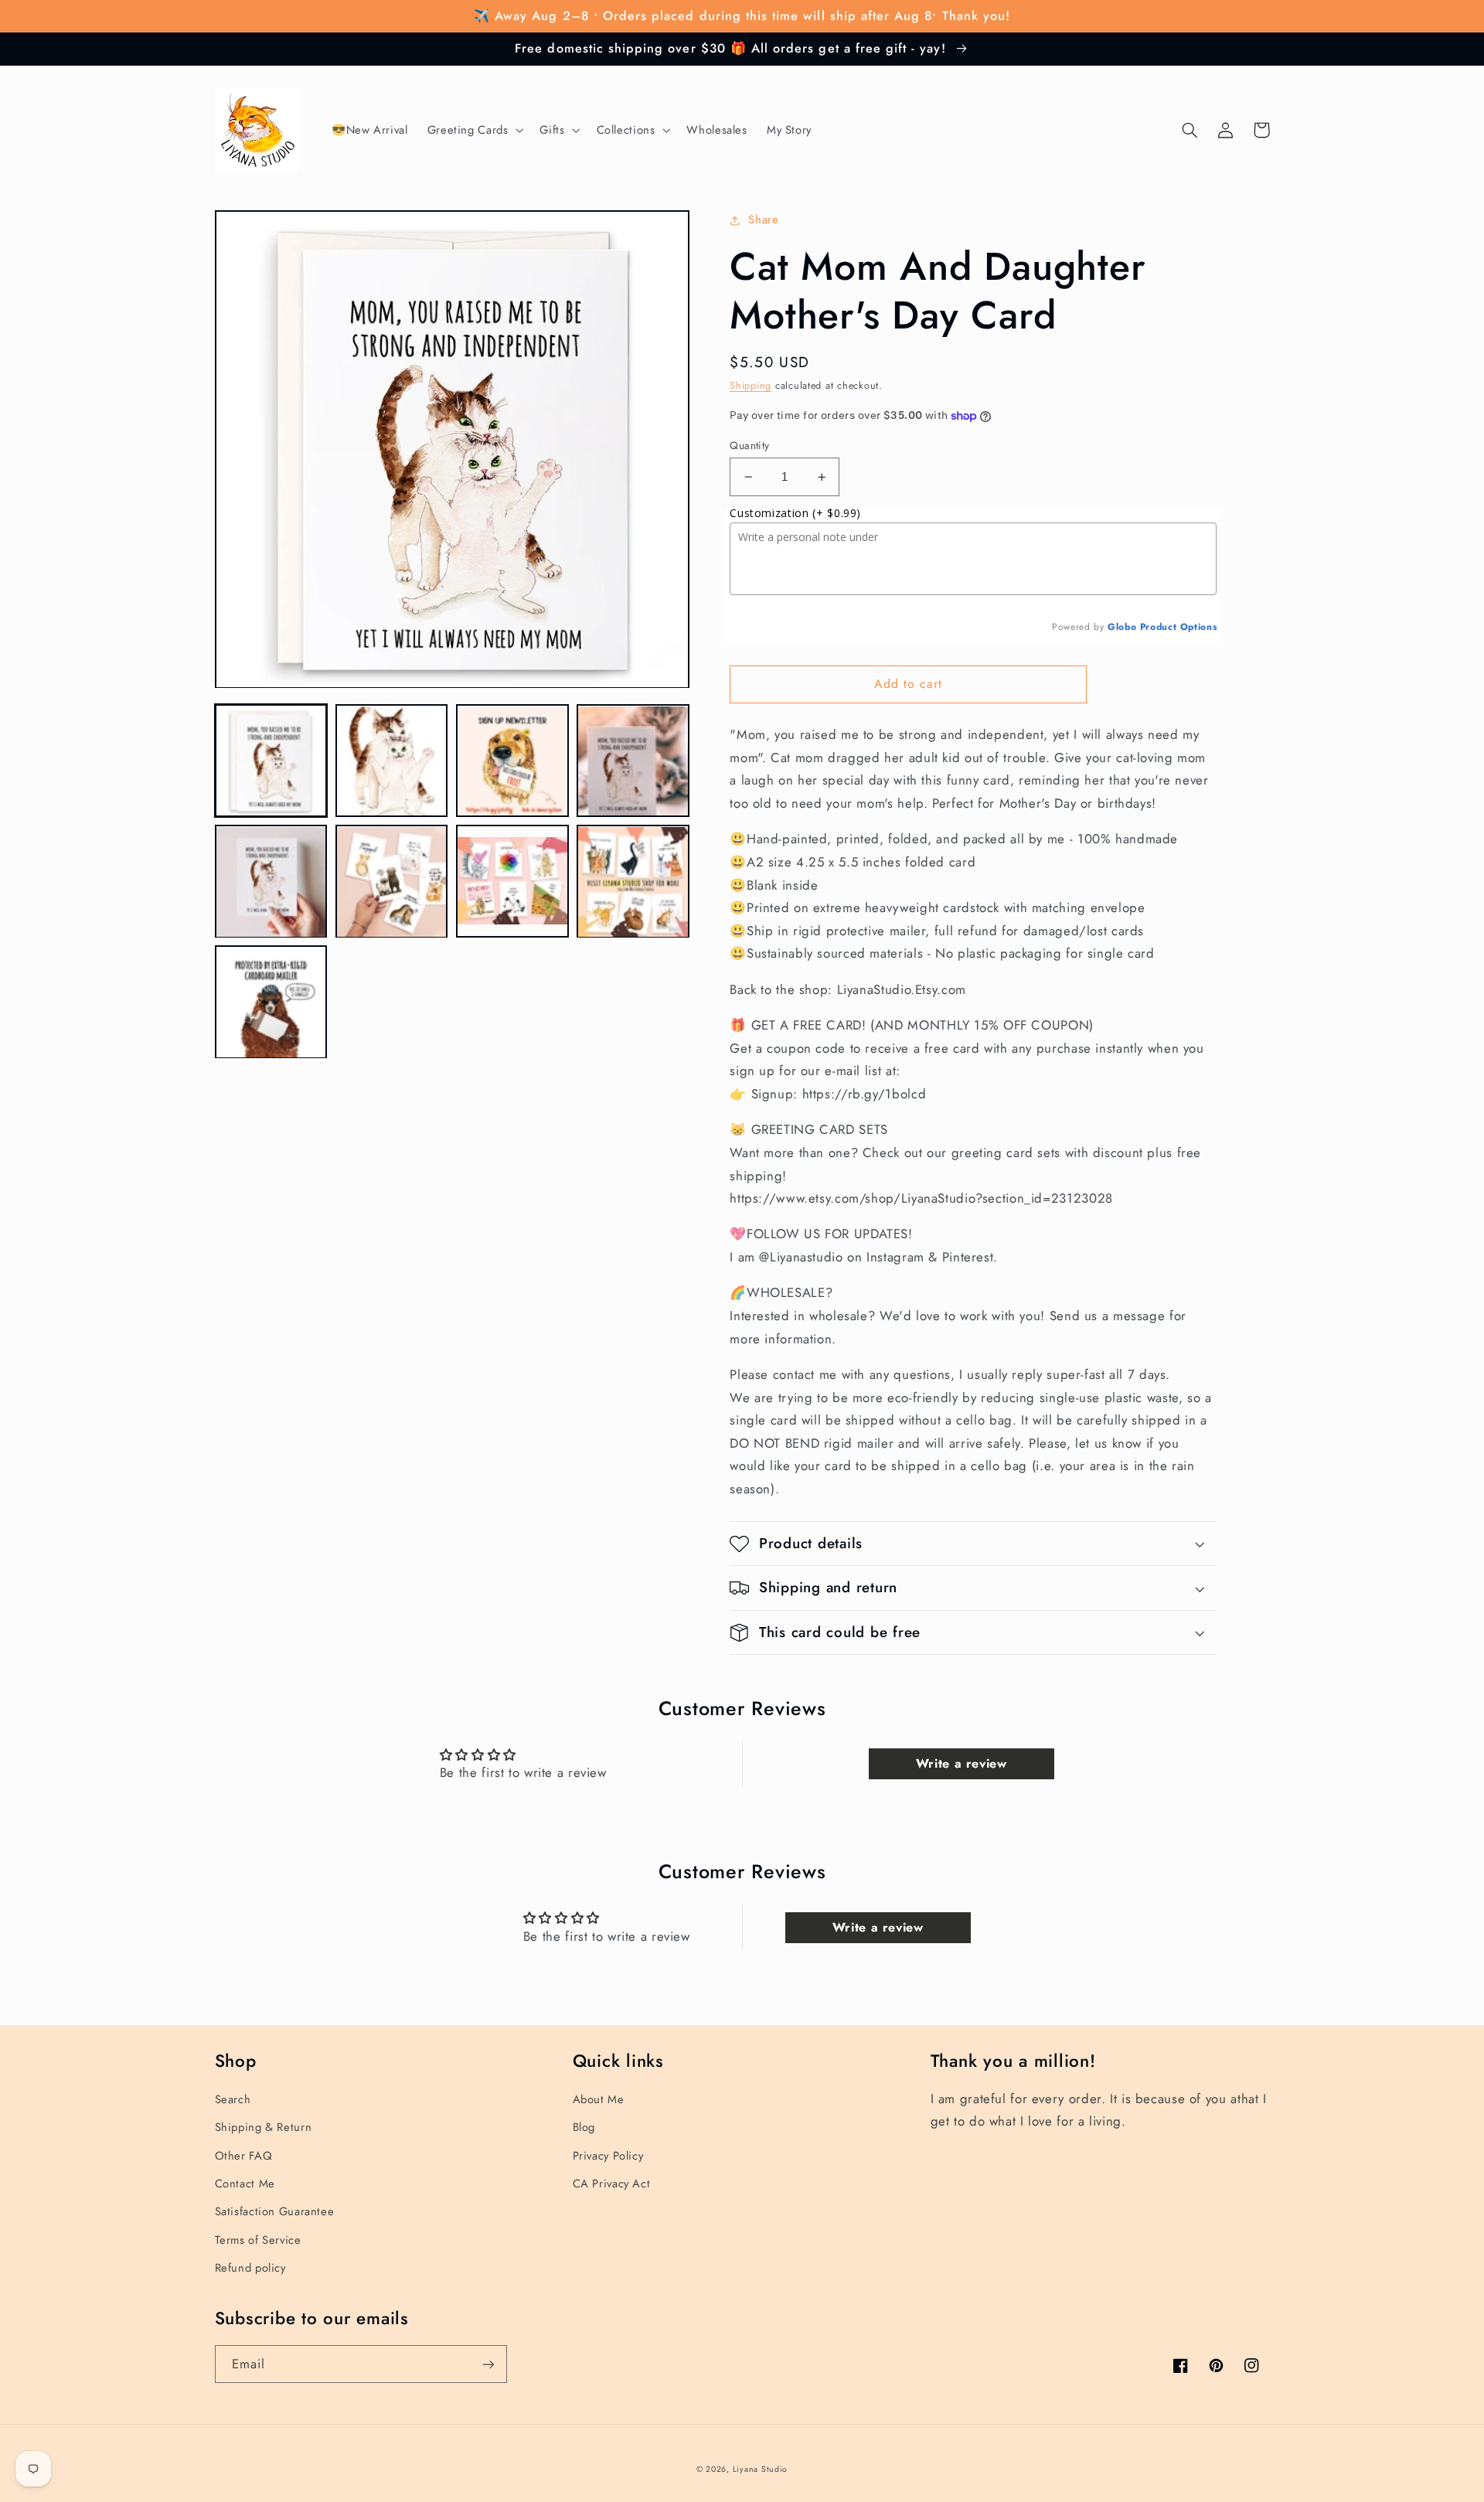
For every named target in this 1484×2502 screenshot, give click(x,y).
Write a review (962, 1763)
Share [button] (763, 220)
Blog (584, 2127)
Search (233, 2099)
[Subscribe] (488, 2364)
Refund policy (250, 2268)
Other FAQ (244, 2156)
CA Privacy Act (612, 2184)
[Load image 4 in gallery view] (633, 761)
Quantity (749, 445)
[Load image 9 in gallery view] (271, 1003)
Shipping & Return (264, 2127)
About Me (599, 2099)
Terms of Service (258, 2240)
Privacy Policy (608, 2156)
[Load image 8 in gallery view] (633, 882)
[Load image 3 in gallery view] (512, 761)
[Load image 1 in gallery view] (271, 761)
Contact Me (245, 2184)
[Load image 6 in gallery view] (392, 882)
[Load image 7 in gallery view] (512, 882)
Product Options (1178, 627)
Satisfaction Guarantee (275, 2211)
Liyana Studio (761, 2469)
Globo (1122, 627)
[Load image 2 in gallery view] (392, 761)
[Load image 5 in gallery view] (271, 882)
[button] (474, 131)
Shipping (751, 386)
